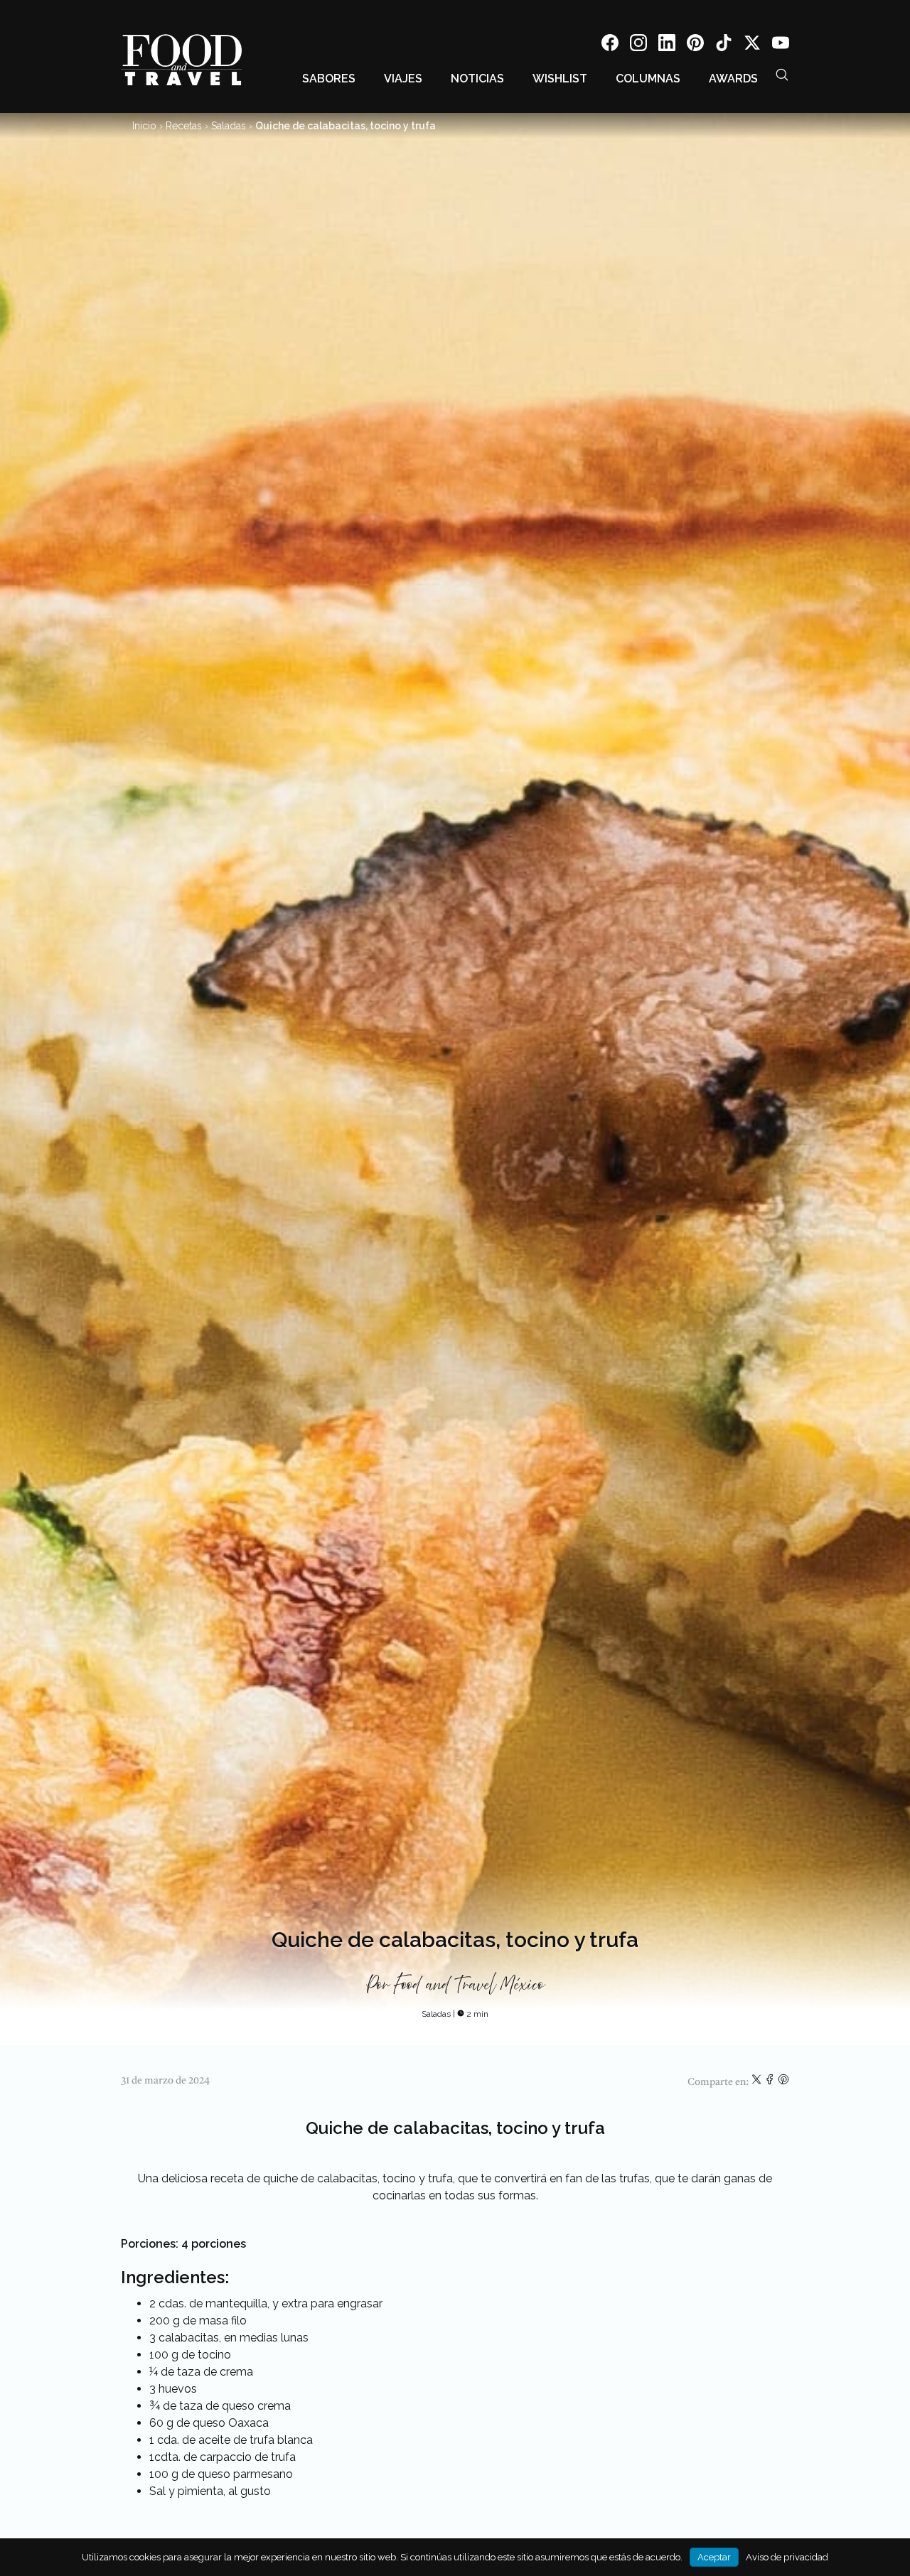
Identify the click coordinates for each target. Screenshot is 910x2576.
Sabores (329, 79)
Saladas (229, 126)
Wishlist (560, 79)
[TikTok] (724, 45)
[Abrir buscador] (782, 75)
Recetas (184, 126)
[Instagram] (638, 45)
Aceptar (714, 2557)
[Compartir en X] (758, 2082)
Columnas (648, 79)
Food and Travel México (469, 1985)
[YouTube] (781, 45)
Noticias (477, 79)
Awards (733, 79)
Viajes (403, 79)
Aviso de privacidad (787, 2557)
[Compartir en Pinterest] (783, 2082)
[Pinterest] (695, 45)
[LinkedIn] (667, 45)
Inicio (144, 126)
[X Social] (752, 45)
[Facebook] (610, 45)
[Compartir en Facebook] (771, 2082)
